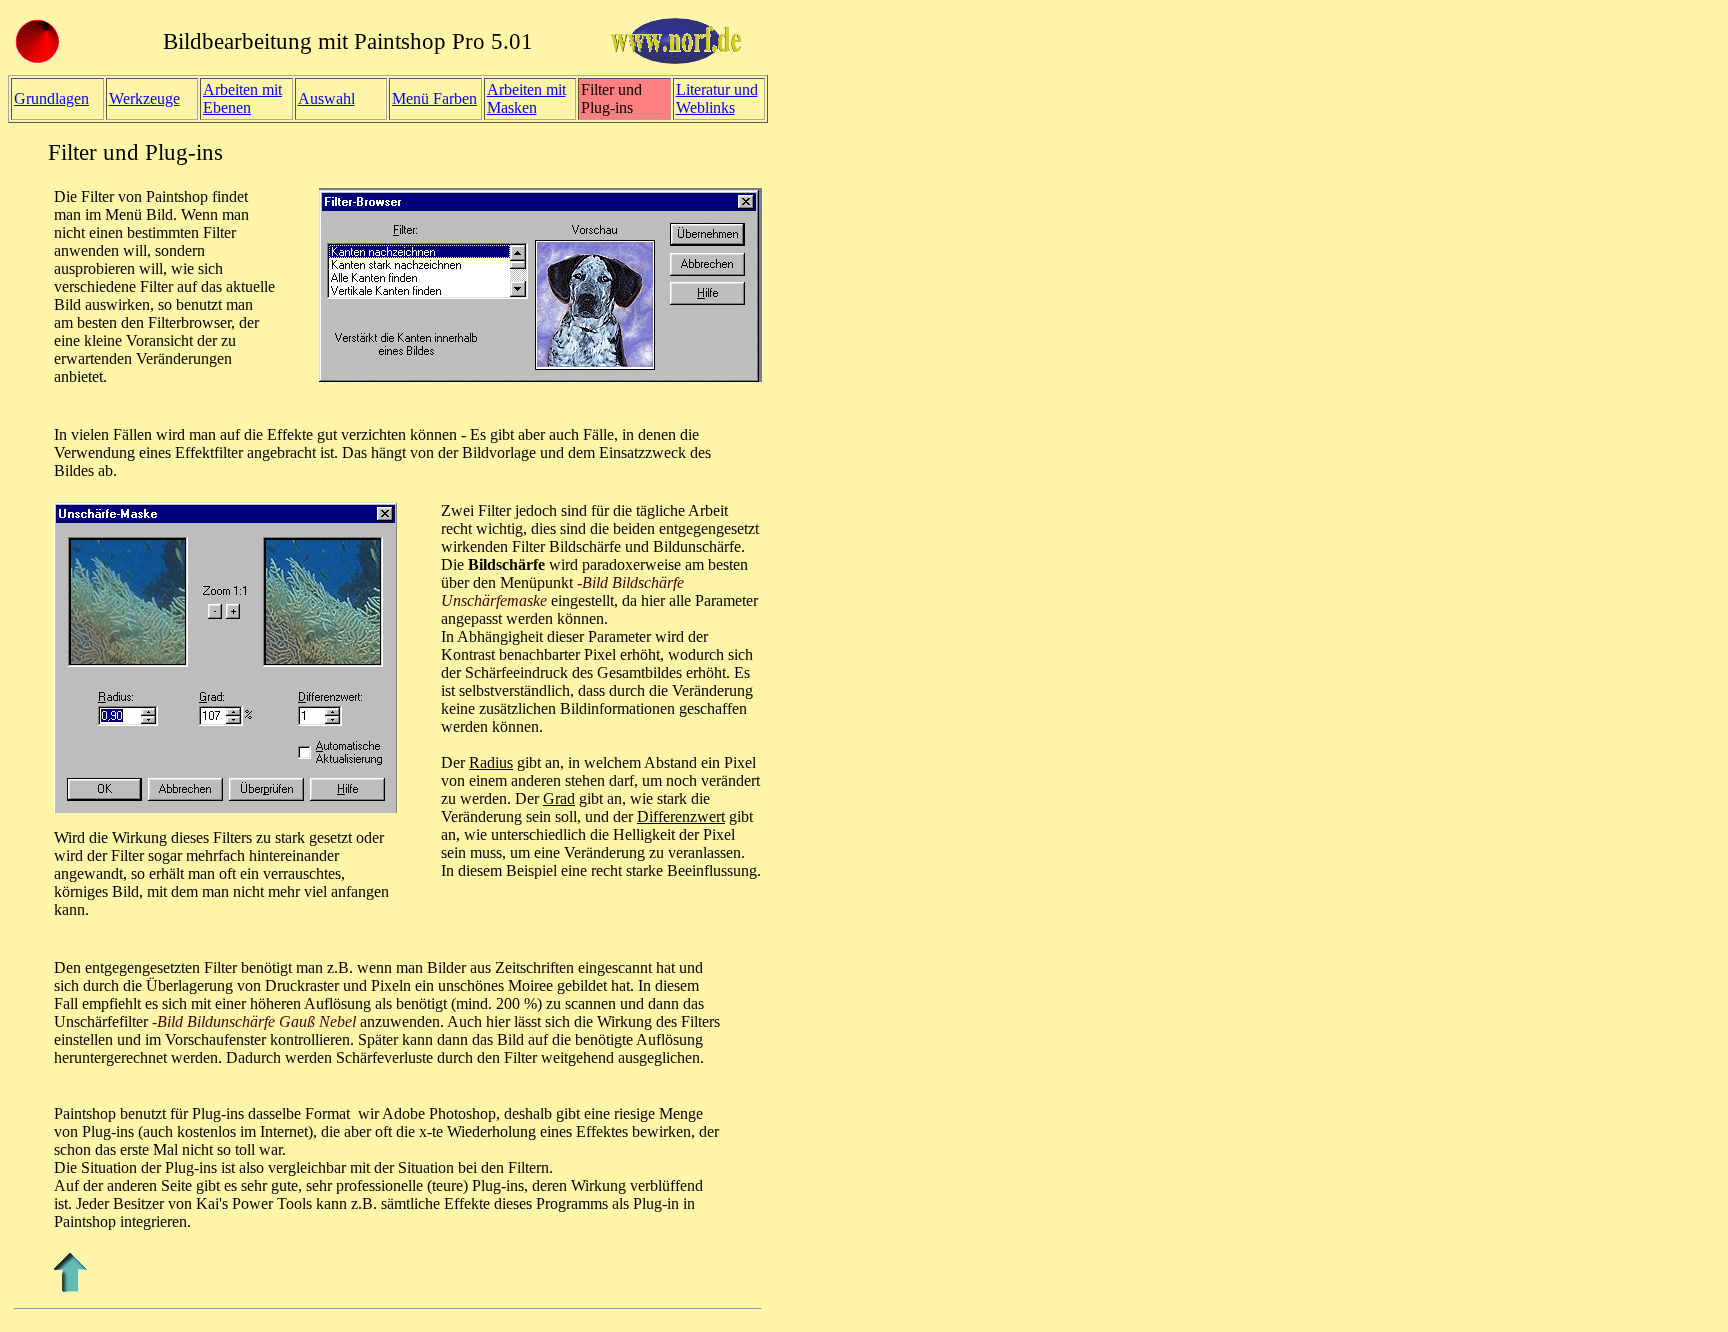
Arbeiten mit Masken (526, 98)
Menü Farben (434, 98)
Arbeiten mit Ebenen (242, 98)
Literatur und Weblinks (717, 98)
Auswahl (326, 98)
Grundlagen (51, 98)
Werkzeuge (144, 98)
